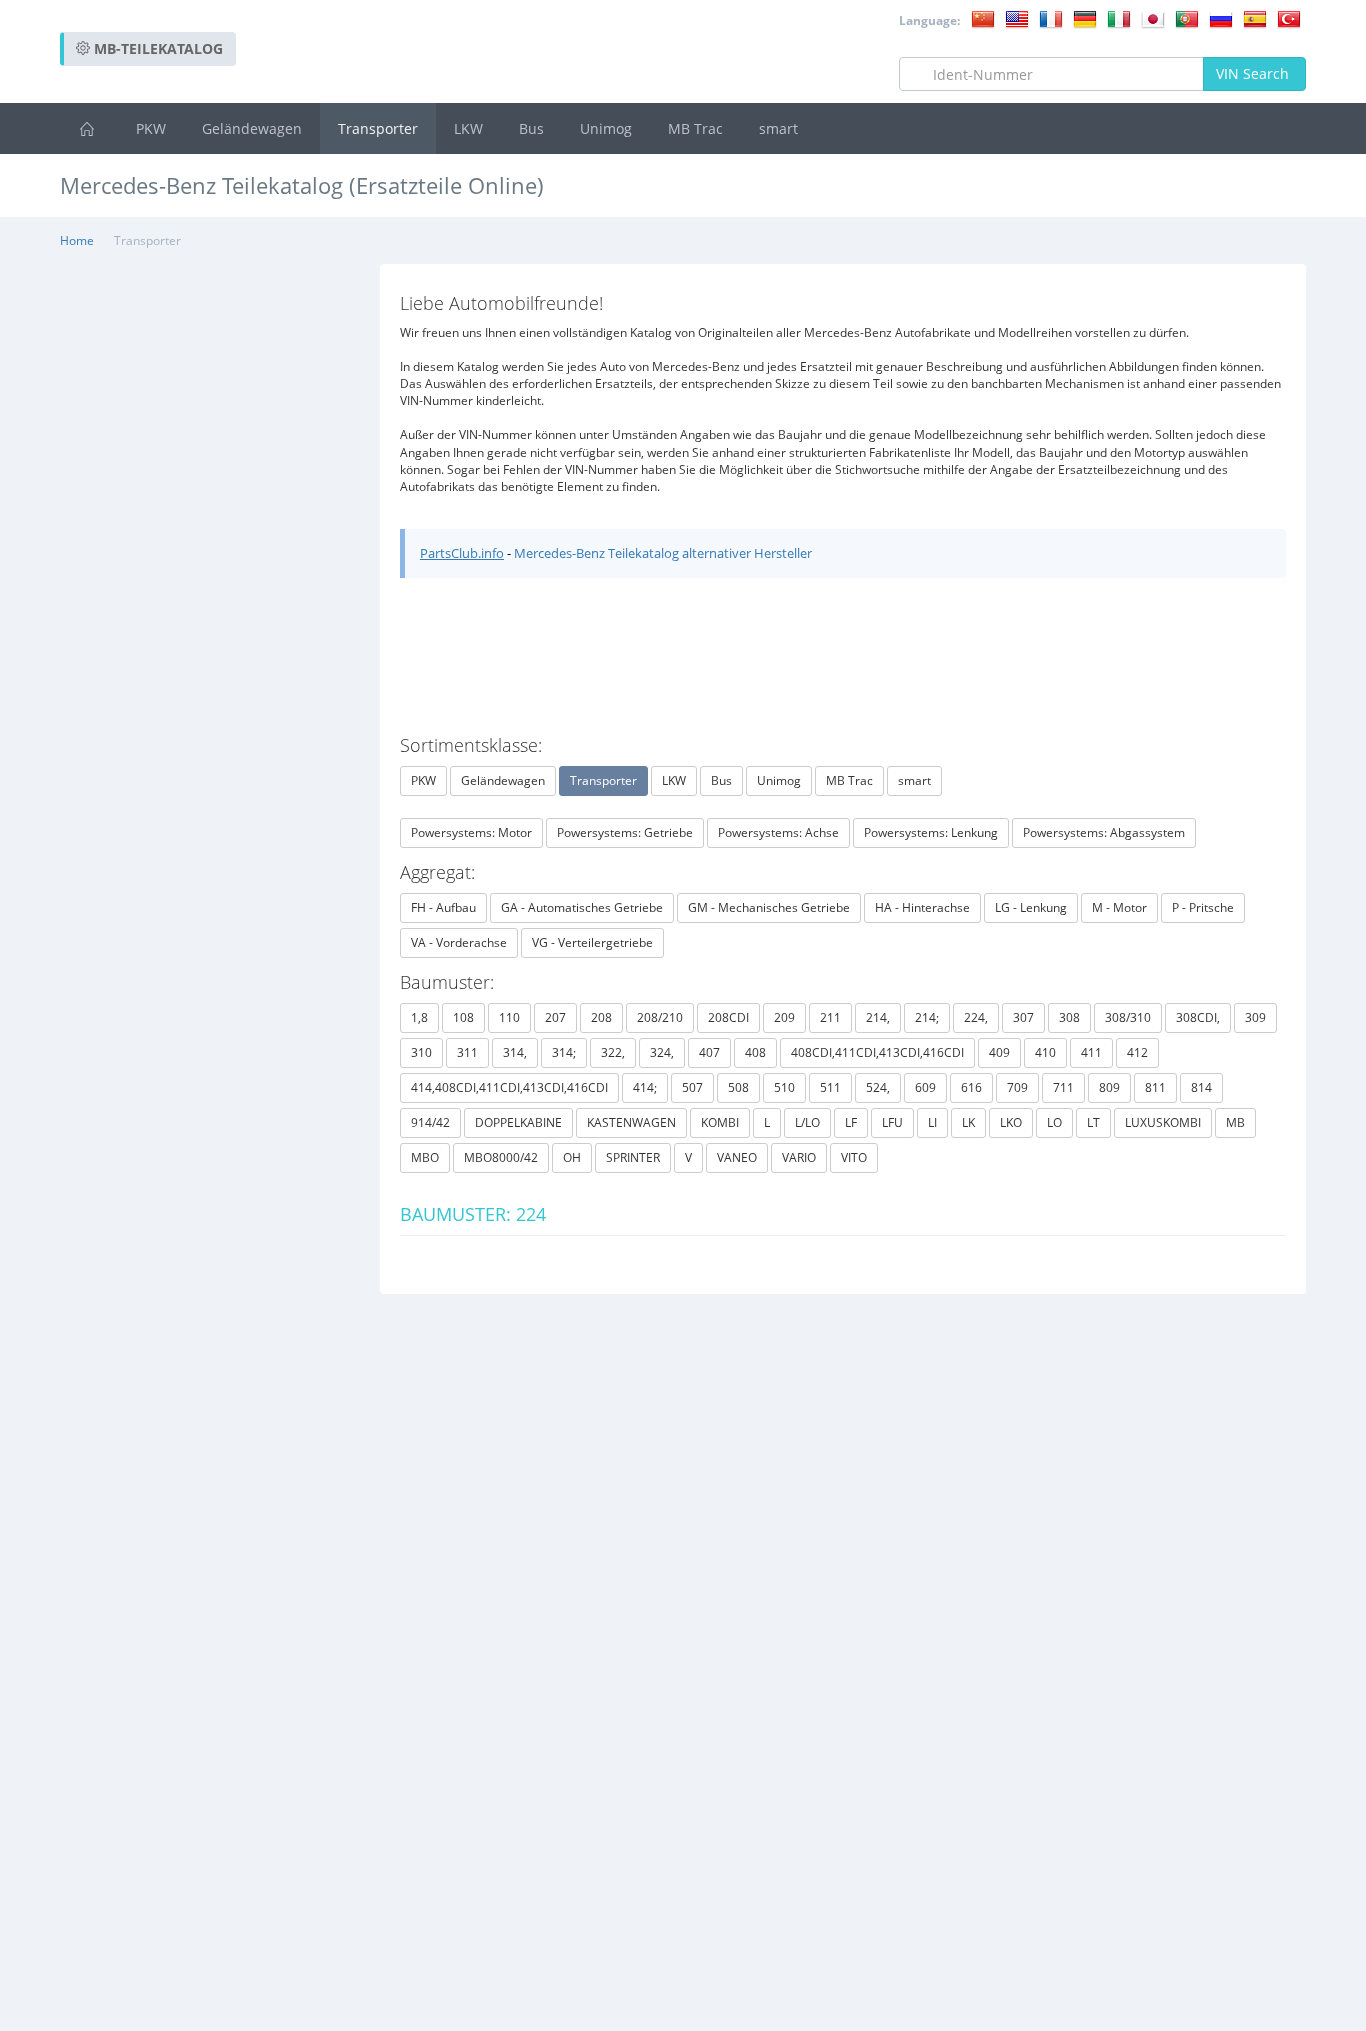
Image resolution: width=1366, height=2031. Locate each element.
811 (1155, 1087)
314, (515, 1052)
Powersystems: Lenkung (931, 832)
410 (1045, 1052)
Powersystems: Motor (471, 832)
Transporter (378, 128)
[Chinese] (983, 18)
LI (932, 1122)
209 (784, 1017)
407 (709, 1052)
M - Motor (1119, 907)
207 (555, 1017)
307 (1023, 1017)
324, (662, 1052)
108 (463, 1017)
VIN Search (1254, 73)
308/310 (1128, 1017)
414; (645, 1087)
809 (1109, 1087)
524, (878, 1087)
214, (878, 1017)
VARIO (799, 1157)
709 (1017, 1087)
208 (601, 1017)
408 (755, 1052)
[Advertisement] (942, 239)
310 (421, 1052)
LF (851, 1122)
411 (1091, 1052)
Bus (531, 128)
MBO (425, 1157)
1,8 (419, 1017)
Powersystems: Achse (778, 832)
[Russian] (1221, 18)
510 (784, 1087)
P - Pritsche (1203, 907)
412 (1137, 1052)
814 (1201, 1087)
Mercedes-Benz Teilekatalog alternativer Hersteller (663, 553)
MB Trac (695, 128)
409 (999, 1052)
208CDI (728, 1017)
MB (1235, 1122)
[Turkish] (1289, 18)
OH (572, 1157)
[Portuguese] (1187, 18)
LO (1054, 1122)
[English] (1017, 18)
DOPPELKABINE (518, 1122)
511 (830, 1087)
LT (1093, 1122)
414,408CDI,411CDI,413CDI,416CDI (509, 1087)
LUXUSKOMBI (1163, 1122)
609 (925, 1087)
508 (738, 1087)
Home (77, 240)
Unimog (606, 128)
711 (1063, 1087)
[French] (1051, 18)
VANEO (737, 1157)
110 (509, 1017)
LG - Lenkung (1031, 907)
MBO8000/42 (501, 1157)
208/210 (660, 1017)
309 (1255, 1017)
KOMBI (720, 1122)
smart (778, 128)
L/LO (807, 1122)
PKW (151, 128)
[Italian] (1119, 18)
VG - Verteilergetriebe (592, 942)
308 (1069, 1017)
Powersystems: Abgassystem (1104, 832)
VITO (854, 1157)
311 (467, 1052)
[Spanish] (1255, 18)
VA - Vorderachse (459, 942)
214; (927, 1017)
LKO (1011, 1122)
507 (692, 1087)
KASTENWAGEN (631, 1122)
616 (971, 1087)
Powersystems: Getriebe (625, 832)
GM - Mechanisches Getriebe (769, 907)
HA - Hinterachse (922, 907)
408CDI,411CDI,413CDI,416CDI (877, 1052)
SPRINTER (633, 1157)
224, (976, 1017)
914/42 (430, 1122)
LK (968, 1122)
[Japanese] (1153, 18)
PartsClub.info (462, 553)
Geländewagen (252, 128)
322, (613, 1052)
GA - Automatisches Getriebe (582, 907)
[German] (1085, 18)
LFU (892, 1122)
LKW (468, 128)
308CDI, (1198, 1017)
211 (830, 1017)
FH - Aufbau (443, 907)
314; (564, 1052)
